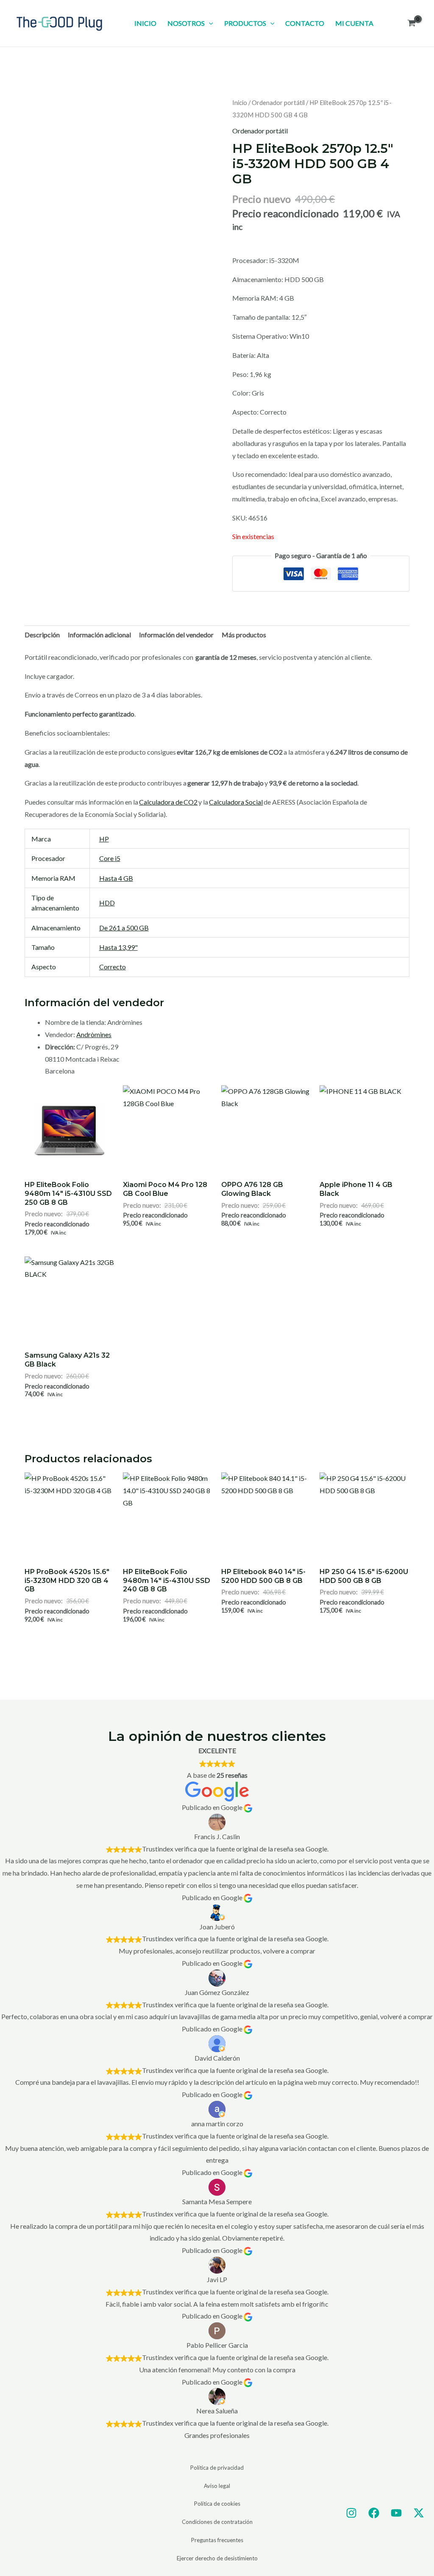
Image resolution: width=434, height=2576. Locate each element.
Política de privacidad (217, 2468)
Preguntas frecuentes (217, 2540)
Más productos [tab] (244, 635)
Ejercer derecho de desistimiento (217, 2558)
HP (104, 839)
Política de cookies (217, 2504)
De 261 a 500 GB (124, 928)
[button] (209, 23)
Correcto (113, 967)
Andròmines (94, 1034)
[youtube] (396, 2513)
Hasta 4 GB (116, 878)
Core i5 (110, 858)
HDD (107, 903)
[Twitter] (419, 2513)
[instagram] (351, 2513)
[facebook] (374, 2513)
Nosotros (186, 23)
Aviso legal (217, 2486)
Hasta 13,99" (118, 947)
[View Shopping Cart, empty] (411, 23)
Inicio (145, 23)
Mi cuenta (354, 23)
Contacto (305, 23)
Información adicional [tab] (99, 635)
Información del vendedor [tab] (176, 635)
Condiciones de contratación (217, 2522)
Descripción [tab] (42, 635)
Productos (245, 23)
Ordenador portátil (278, 102)
